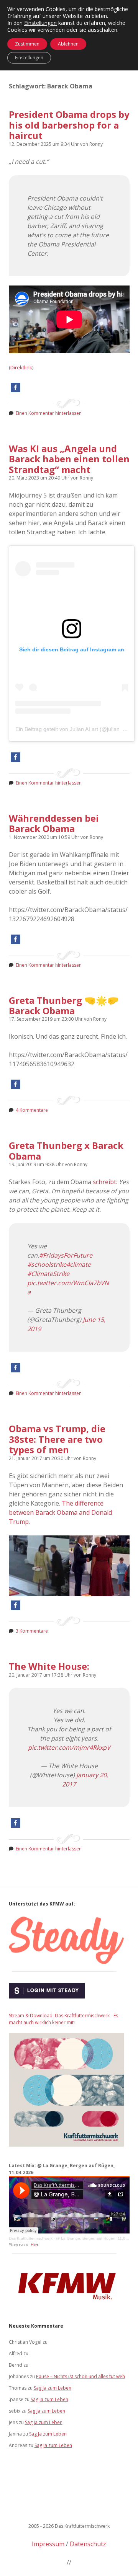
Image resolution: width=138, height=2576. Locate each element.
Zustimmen (27, 44)
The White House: (49, 1666)
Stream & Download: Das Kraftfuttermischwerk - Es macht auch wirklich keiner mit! (63, 2019)
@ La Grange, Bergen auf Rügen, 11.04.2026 (97, 2238)
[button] (16, 387)
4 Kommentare (32, 1110)
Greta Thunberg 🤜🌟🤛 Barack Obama (64, 1005)
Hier (34, 2245)
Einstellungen (40, 23)
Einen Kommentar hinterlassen (49, 413)
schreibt (104, 1182)
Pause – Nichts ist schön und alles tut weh (80, 2376)
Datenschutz (88, 2544)
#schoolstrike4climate (59, 1264)
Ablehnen (68, 44)
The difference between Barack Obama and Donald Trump (60, 1512)
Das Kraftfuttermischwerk (31, 2238)
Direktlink (21, 367)
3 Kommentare (32, 1631)
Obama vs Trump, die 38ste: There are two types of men (57, 1439)
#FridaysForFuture (66, 1255)
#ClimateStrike (48, 1274)
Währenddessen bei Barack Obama (54, 823)
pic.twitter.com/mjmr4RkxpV (69, 1747)
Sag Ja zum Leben (53, 2388)
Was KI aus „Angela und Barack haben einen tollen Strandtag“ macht (69, 459)
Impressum (48, 2544)
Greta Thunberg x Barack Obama (66, 1150)
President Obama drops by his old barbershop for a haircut (69, 125)
